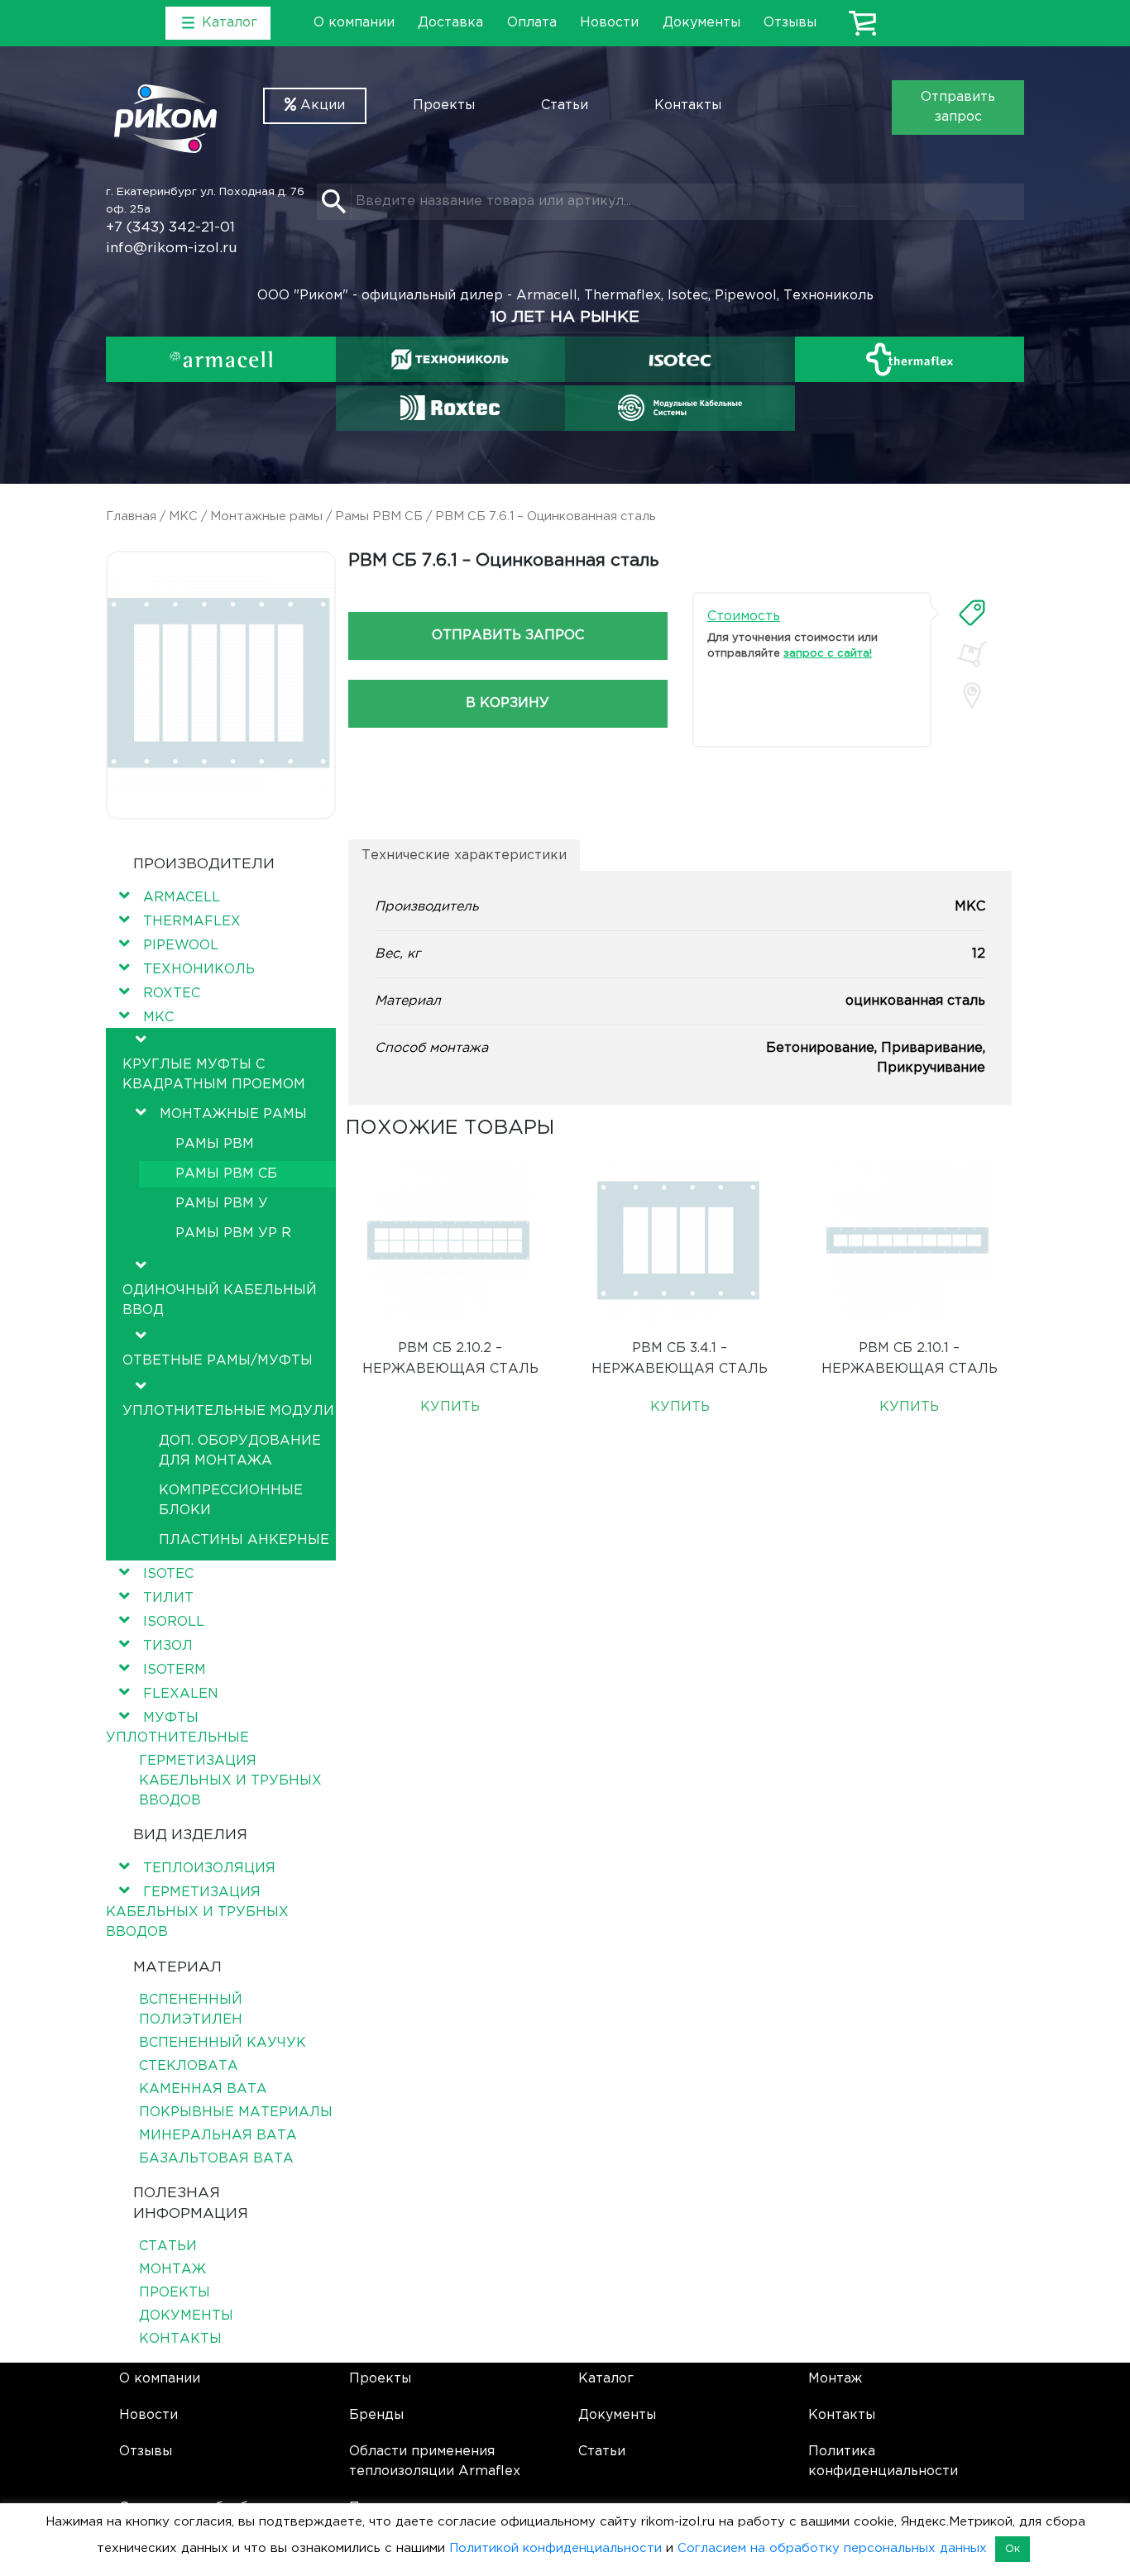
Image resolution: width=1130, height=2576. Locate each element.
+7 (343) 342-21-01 (170, 228)
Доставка (450, 23)
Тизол (168, 1646)
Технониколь (199, 970)
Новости (609, 23)
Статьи (565, 105)
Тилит (168, 1598)
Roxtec (172, 994)
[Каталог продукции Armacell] (221, 359)
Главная (131, 516)
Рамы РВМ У (222, 1204)
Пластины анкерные (244, 1540)
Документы (701, 23)
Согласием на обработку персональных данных (832, 2548)
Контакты (688, 105)
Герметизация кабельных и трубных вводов (230, 1781)
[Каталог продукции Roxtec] (450, 408)
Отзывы (790, 23)
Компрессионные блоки (231, 1501)
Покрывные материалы (236, 2112)
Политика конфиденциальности (883, 2461)
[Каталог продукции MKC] (680, 408)
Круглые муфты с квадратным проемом (214, 1075)
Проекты (444, 105)
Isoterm (175, 1670)
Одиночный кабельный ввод (220, 1300)
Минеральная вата (218, 2136)
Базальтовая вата (216, 2159)
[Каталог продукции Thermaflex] (910, 359)
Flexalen (181, 1694)
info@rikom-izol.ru (172, 249)
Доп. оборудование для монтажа (240, 1451)
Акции (321, 105)
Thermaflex (192, 922)
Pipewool (181, 946)
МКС (183, 516)
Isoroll (174, 1622)
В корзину (508, 703)
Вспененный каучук (223, 2043)
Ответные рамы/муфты (218, 1361)
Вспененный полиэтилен (191, 2010)
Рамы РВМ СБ (379, 516)
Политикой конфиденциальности (555, 2548)
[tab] (972, 613)
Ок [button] (1013, 2549)
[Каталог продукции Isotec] (680, 359)
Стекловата (189, 2066)
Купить (450, 1407)
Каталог (606, 2379)
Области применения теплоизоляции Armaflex (435, 2461)
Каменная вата (203, 2089)
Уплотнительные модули (228, 1411)
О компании (354, 23)
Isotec (168, 1574)
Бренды (376, 2415)
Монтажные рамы (266, 516)
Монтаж (172, 2270)
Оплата (532, 23)
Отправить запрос (958, 107)
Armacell (182, 898)
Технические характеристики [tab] (464, 855)
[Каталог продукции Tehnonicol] (450, 359)
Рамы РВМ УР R (233, 1233)
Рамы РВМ (215, 1144)
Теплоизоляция (209, 1869)
